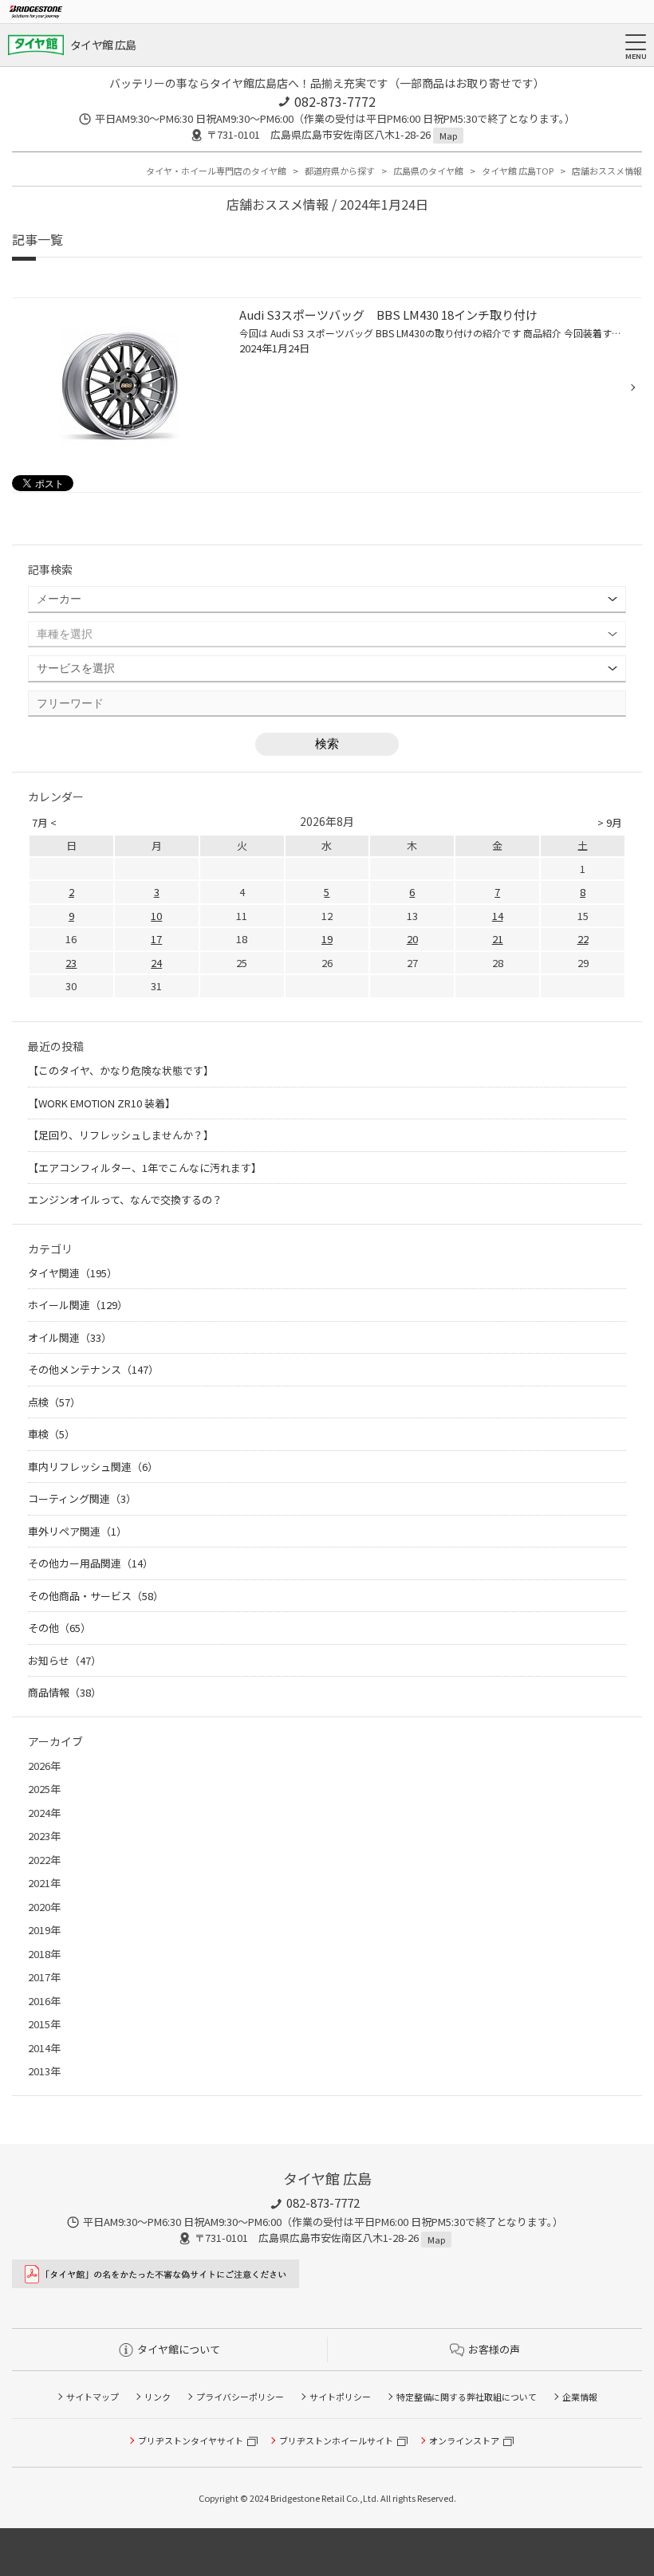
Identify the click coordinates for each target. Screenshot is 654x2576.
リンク (158, 2397)
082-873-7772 (335, 101)
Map (448, 136)
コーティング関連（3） (82, 1498)
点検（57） (54, 1402)
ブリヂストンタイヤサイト (191, 2440)
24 (156, 963)
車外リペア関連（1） (77, 1531)
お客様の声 (494, 2349)
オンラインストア (464, 2440)
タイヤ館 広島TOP (518, 171)
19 (327, 939)
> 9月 (610, 822)
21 (498, 939)
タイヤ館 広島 (103, 45)
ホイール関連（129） (78, 1305)
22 (583, 939)
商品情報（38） (65, 1692)
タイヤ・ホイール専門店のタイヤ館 (216, 171)
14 (498, 916)
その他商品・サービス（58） (96, 1596)
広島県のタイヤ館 (428, 171)
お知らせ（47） (65, 1660)
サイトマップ (93, 2397)
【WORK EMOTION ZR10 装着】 (102, 1103)
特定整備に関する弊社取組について (467, 2397)
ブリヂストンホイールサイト (336, 2440)
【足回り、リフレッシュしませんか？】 (121, 1135)
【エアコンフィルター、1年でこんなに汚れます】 (145, 1168)
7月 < (44, 822)
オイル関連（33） (70, 1337)
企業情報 (580, 2397)
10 (156, 916)
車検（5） (51, 1434)
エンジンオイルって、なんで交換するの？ (125, 1200)
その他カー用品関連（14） (91, 1563)
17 (156, 939)
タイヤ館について (179, 2349)
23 (71, 963)
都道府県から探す (340, 171)
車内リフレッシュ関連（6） (93, 1467)
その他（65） (59, 1628)
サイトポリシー (340, 2397)
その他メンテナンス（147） (93, 1369)
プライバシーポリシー (240, 2397)
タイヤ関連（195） (73, 1273)
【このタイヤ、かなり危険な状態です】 (121, 1070)
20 (412, 939)
